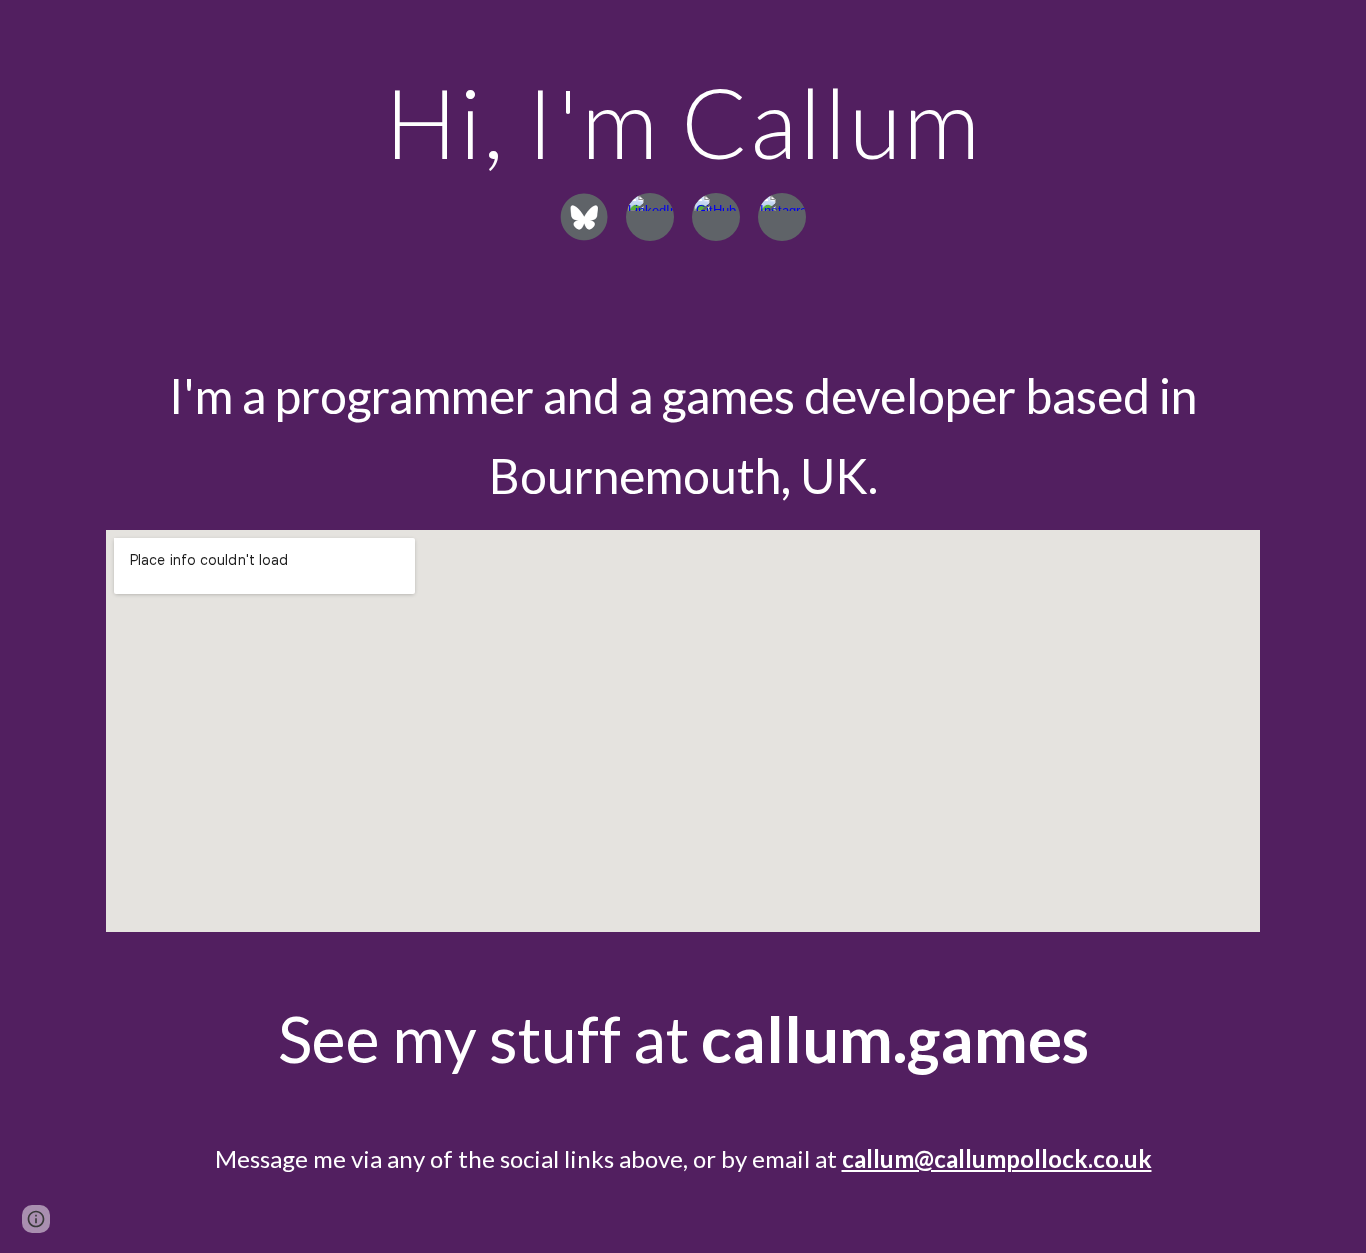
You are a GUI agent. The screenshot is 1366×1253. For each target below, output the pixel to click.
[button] (36, 1219)
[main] (683, 122)
